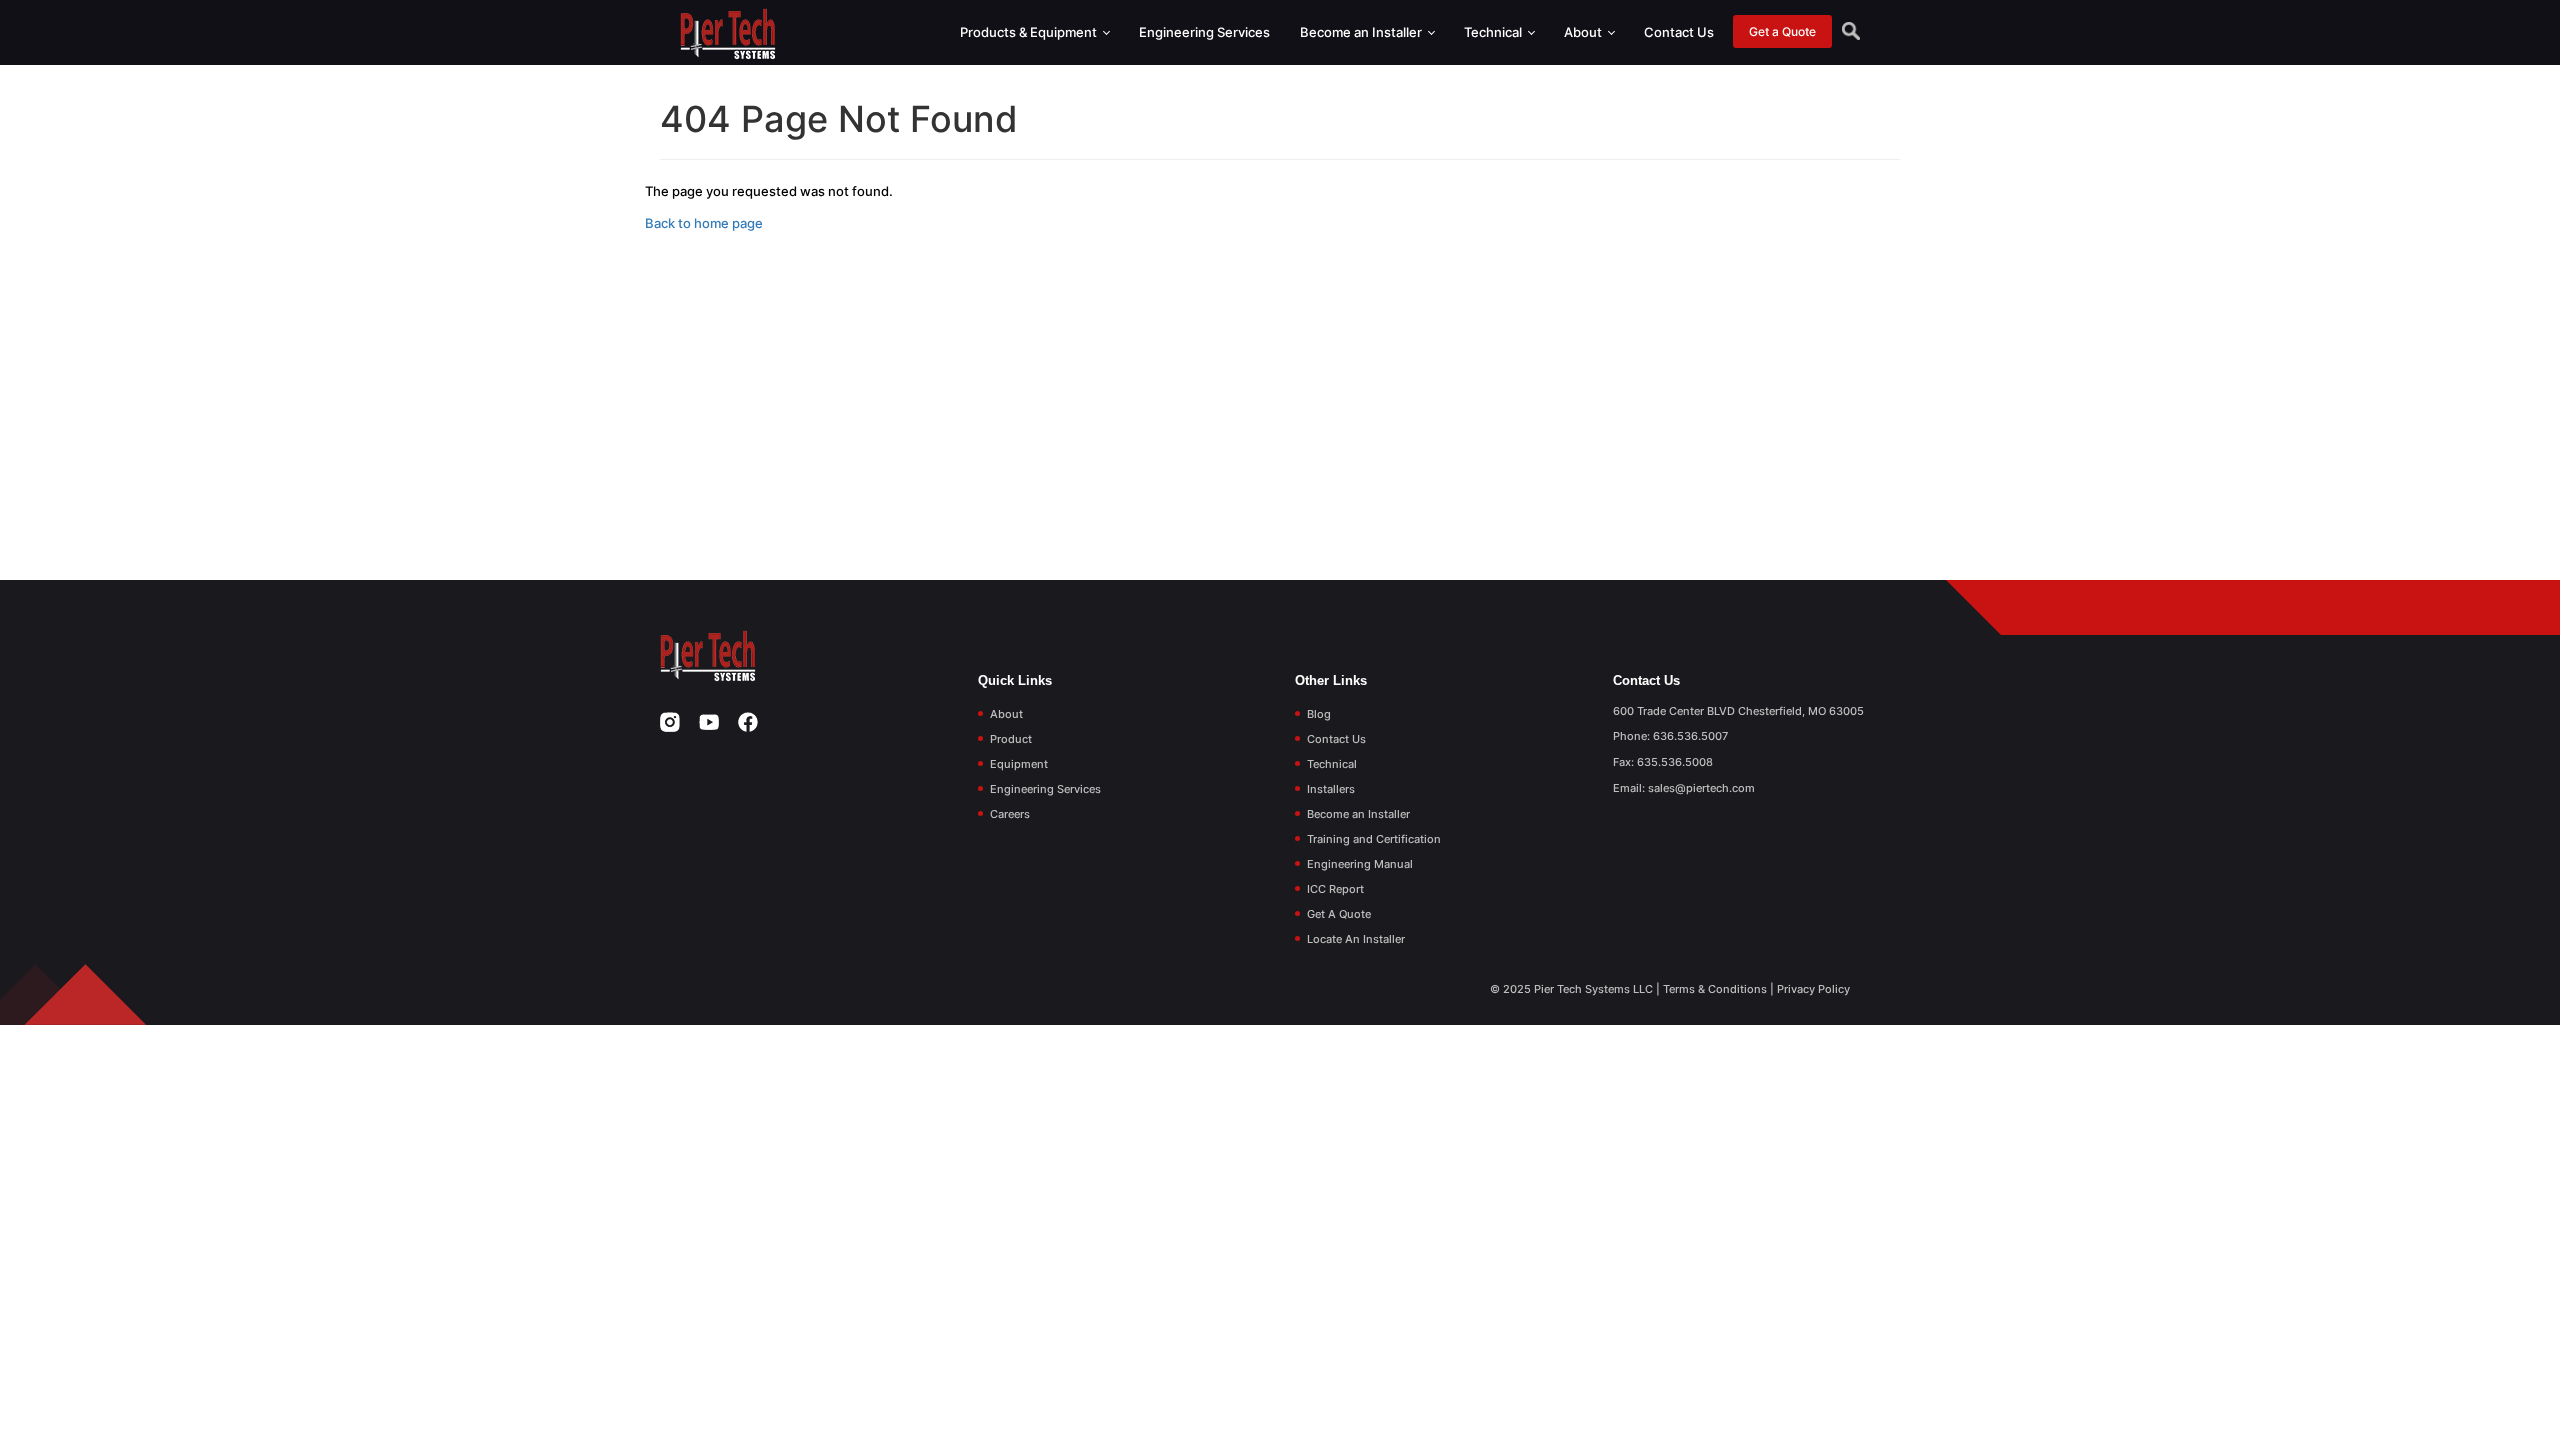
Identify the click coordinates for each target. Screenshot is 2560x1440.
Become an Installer (1362, 32)
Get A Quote (1339, 914)
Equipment (1019, 764)
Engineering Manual (1360, 864)
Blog (1319, 714)
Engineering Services (1204, 32)
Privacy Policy (1813, 989)
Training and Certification (1374, 839)
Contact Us (1679, 32)
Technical (1494, 32)
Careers (1010, 814)
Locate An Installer (1356, 939)
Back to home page (704, 223)
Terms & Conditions (1715, 989)
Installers (1331, 789)
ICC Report (1335, 889)
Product (1011, 739)
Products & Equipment (1030, 32)
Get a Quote (1782, 31)
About (1584, 32)
